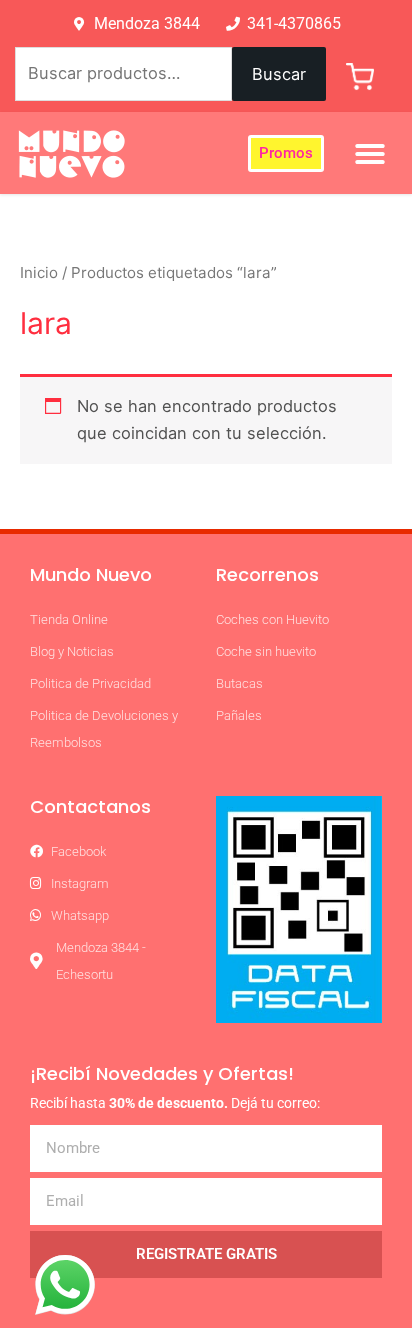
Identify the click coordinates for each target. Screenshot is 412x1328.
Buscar (279, 74)
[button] (370, 154)
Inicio (39, 272)
